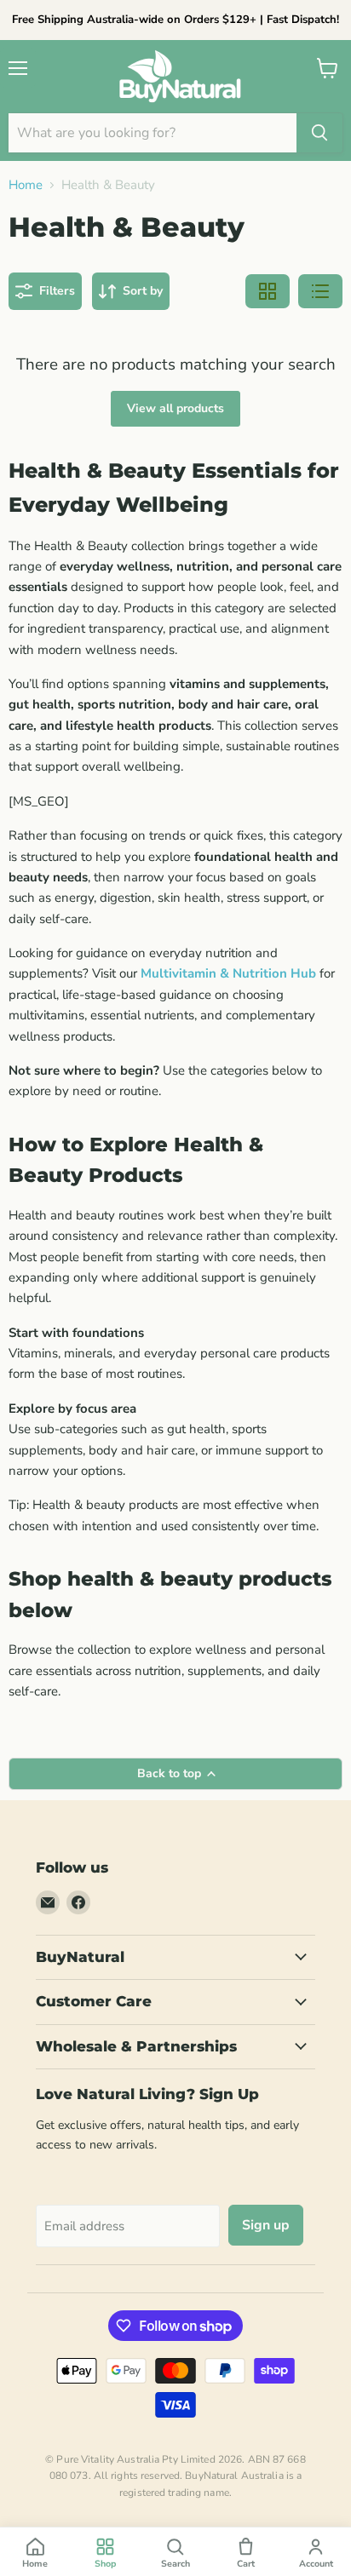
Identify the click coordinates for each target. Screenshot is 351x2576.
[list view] (320, 291)
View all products (175, 408)
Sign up (266, 2225)
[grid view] (268, 291)
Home (26, 185)
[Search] (319, 133)
